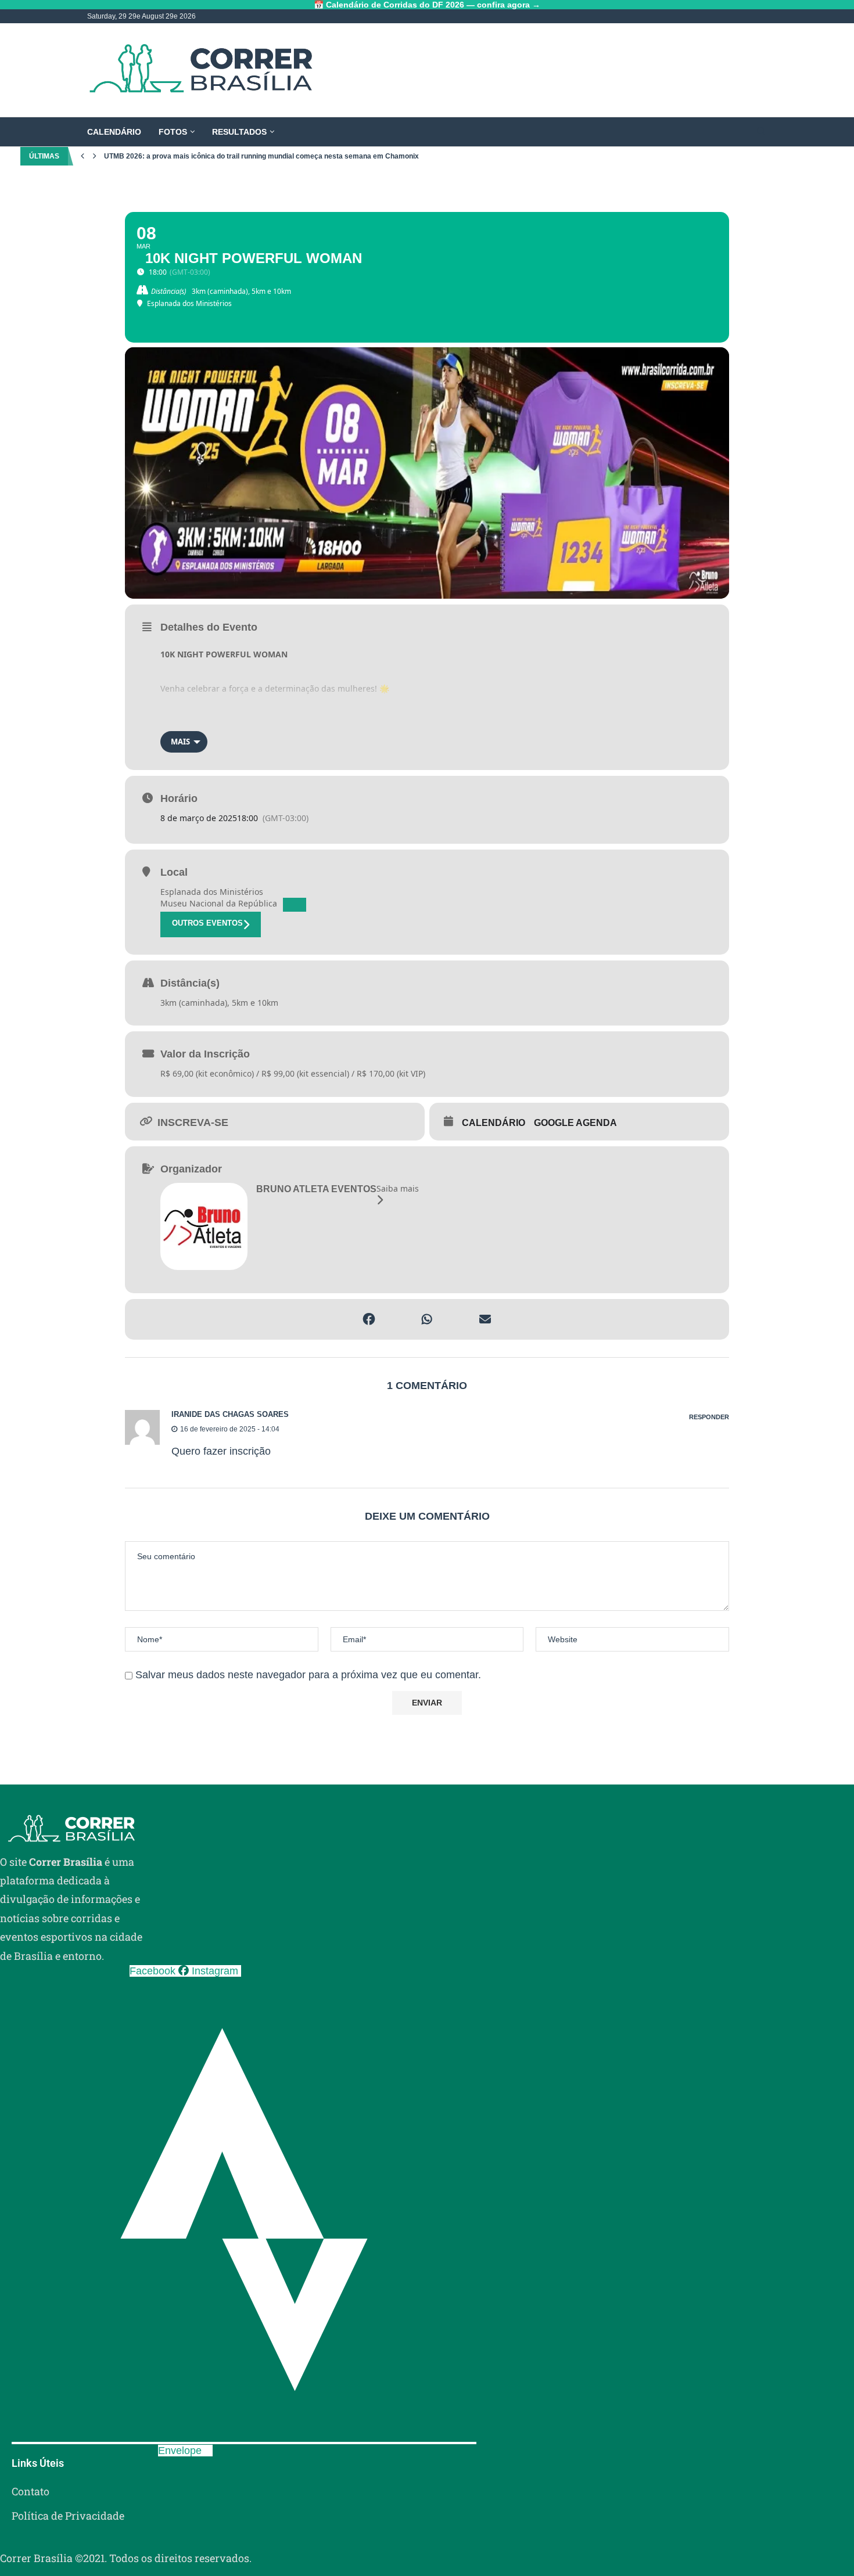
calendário (494, 1123)
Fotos (173, 132)
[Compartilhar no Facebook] (369, 1319)
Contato (31, 2491)
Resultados (239, 132)
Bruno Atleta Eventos (316, 1189)
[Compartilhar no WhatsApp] (427, 1319)
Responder (709, 1417)
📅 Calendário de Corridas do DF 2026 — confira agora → (427, 5)
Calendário (114, 132)
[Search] (761, 132)
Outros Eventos (207, 923)
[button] (82, 156)
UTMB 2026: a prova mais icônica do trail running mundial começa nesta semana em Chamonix (261, 156)
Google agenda (575, 1123)
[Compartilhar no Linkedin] (398, 1319)
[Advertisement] (555, 70)
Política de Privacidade (68, 2516)
